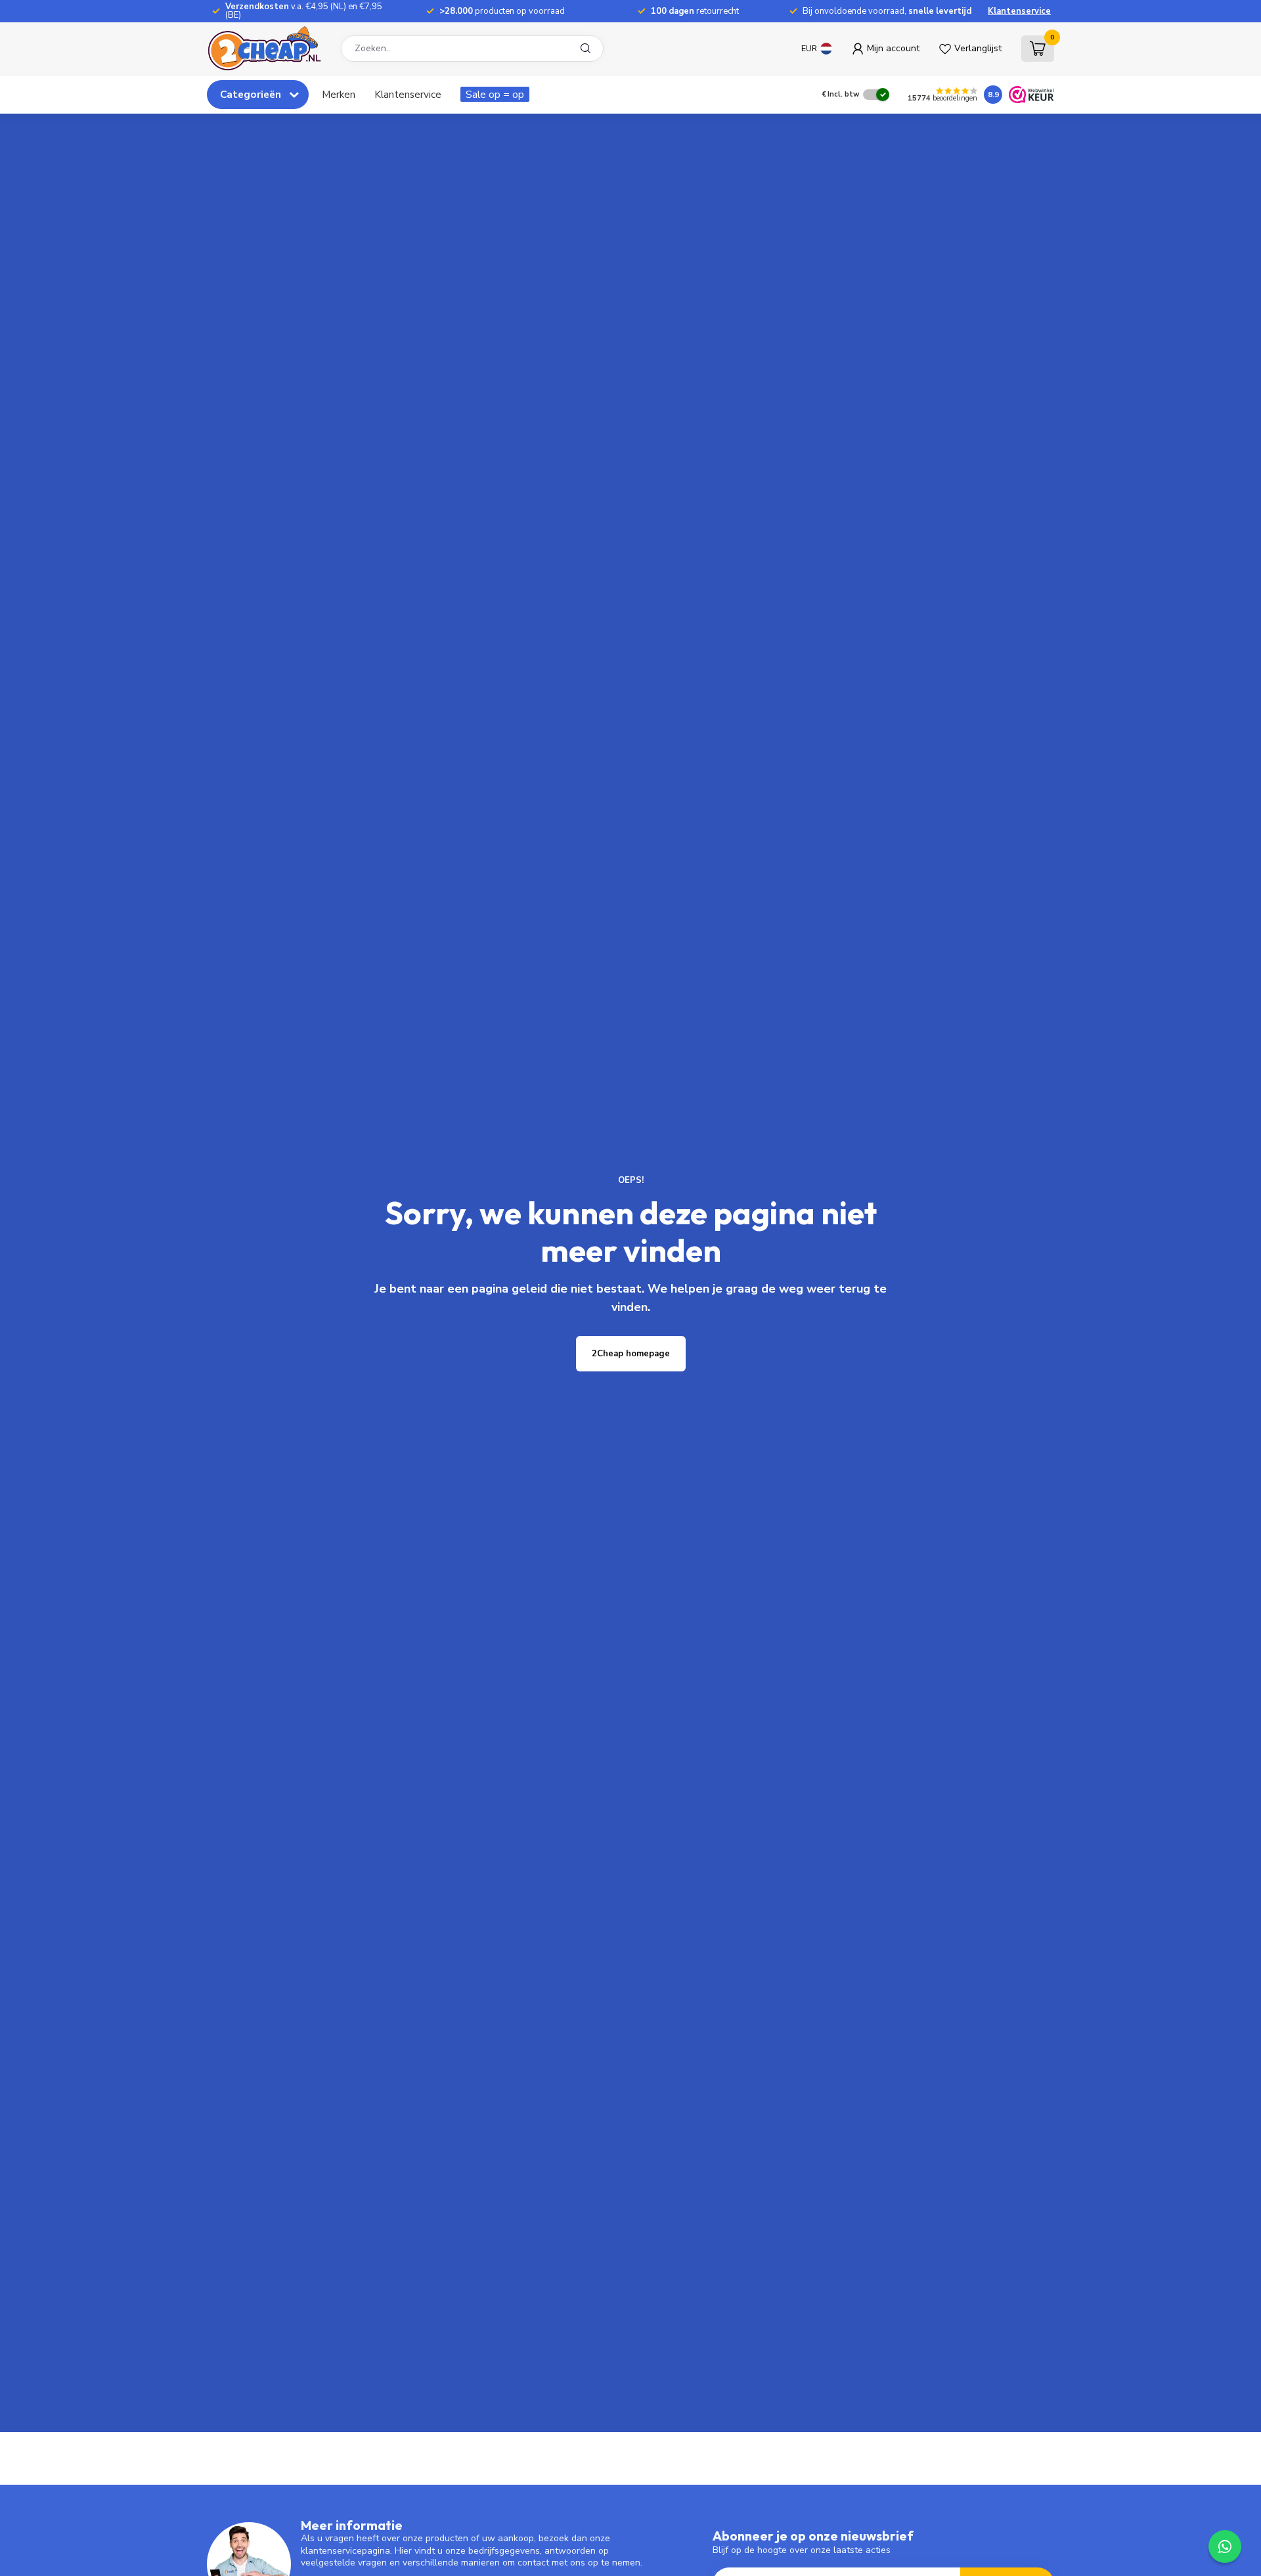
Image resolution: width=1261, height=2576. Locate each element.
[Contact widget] (1225, 2546)
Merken (339, 94)
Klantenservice (1019, 11)
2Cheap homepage (631, 1354)
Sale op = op (495, 94)
